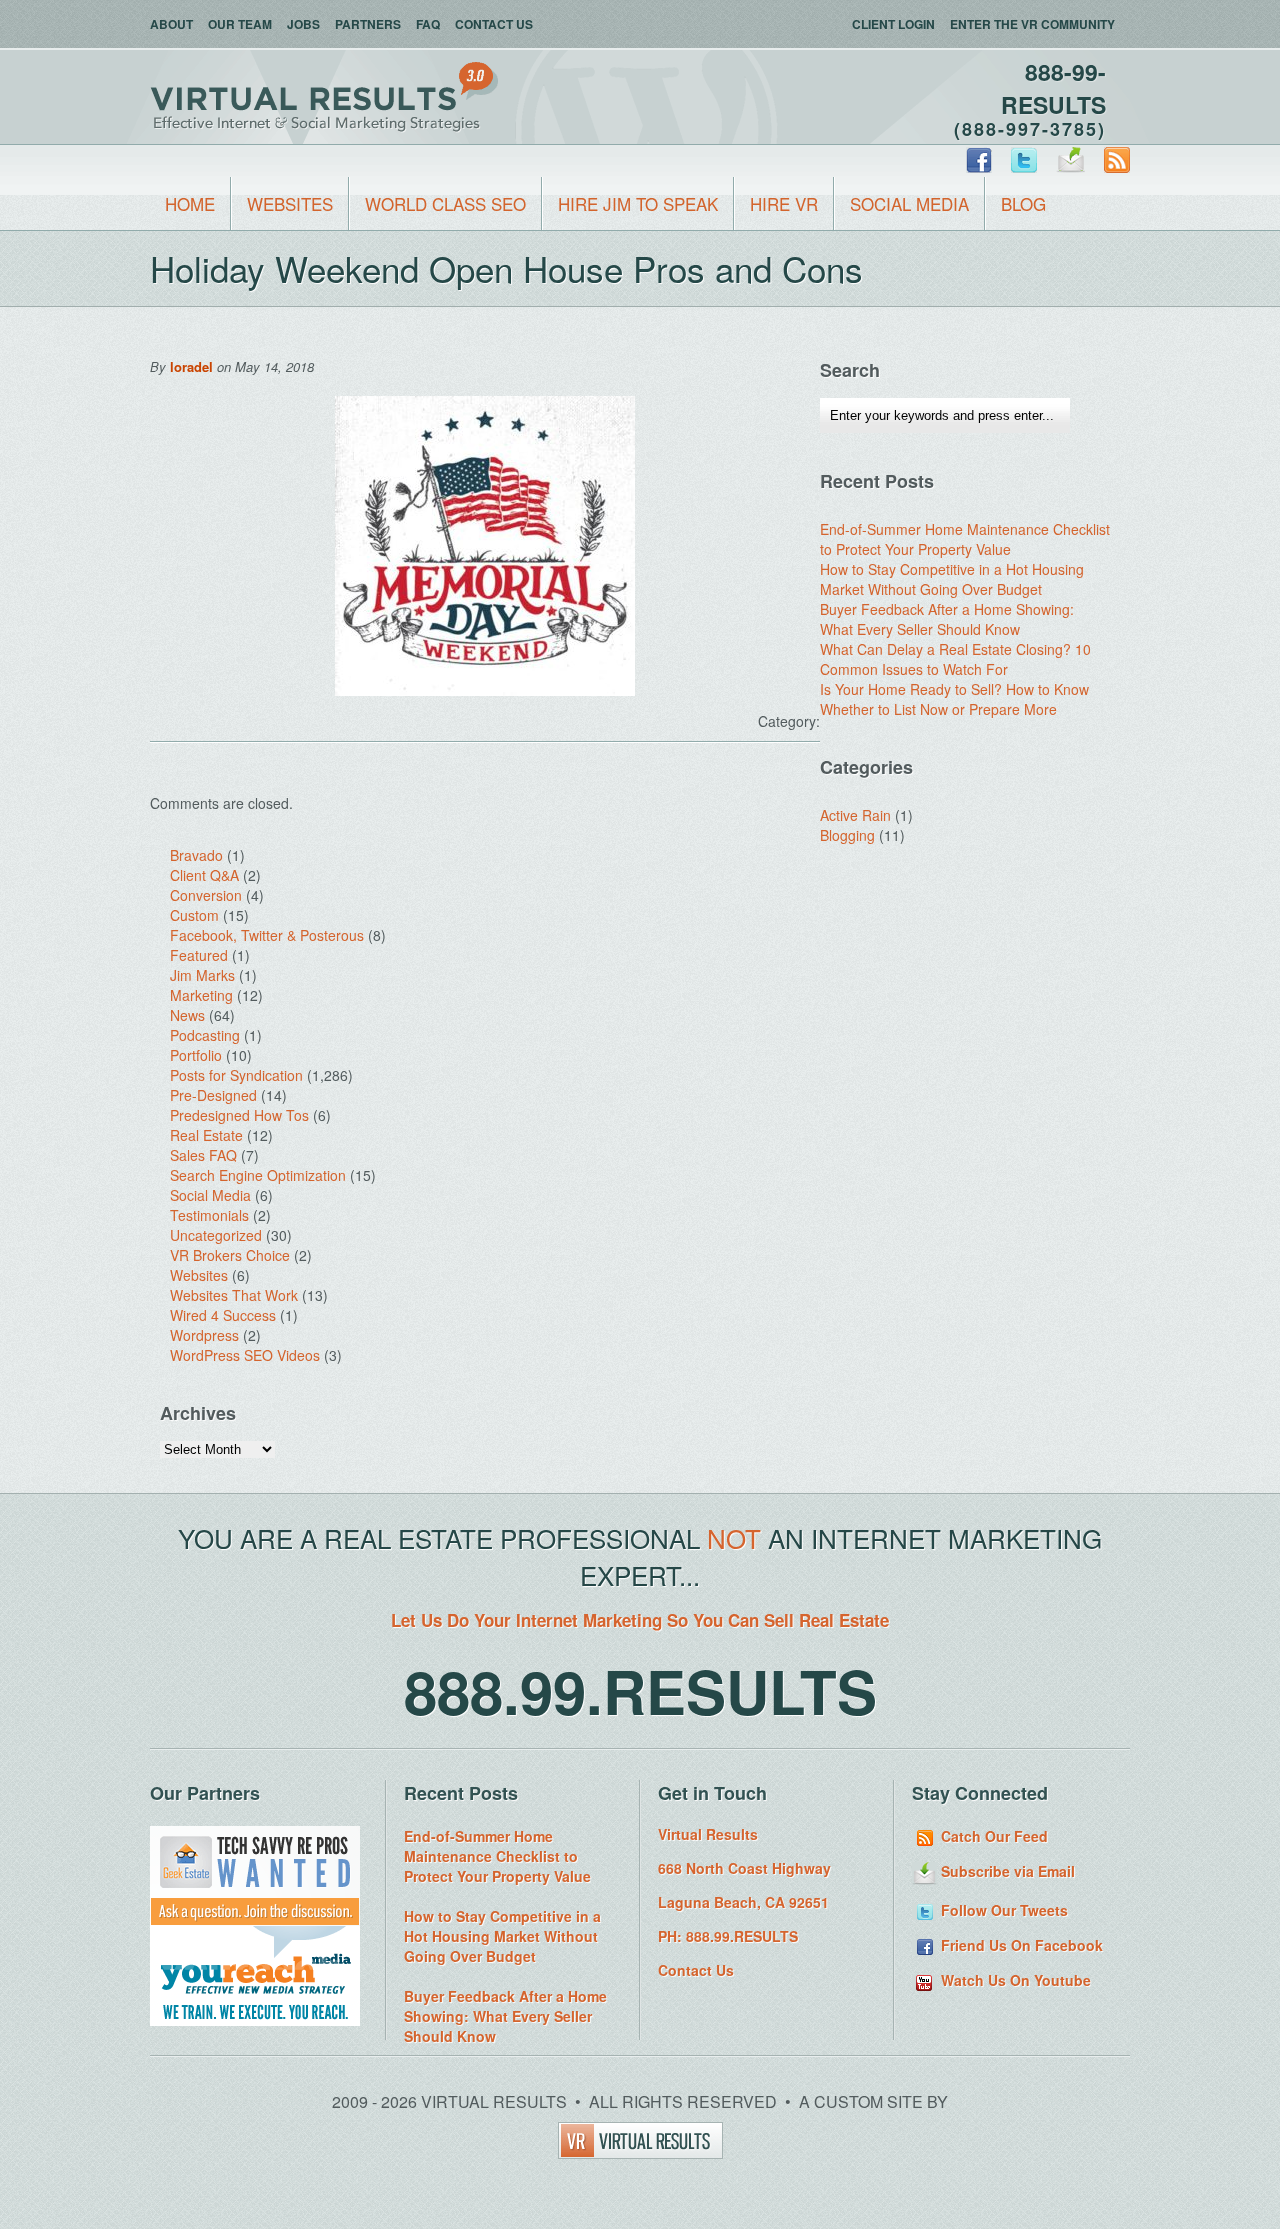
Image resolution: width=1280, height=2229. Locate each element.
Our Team (240, 24)
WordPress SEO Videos (245, 1355)
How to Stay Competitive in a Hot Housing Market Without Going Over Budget (952, 579)
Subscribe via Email (1006, 1871)
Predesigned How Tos (239, 1115)
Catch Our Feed (992, 1836)
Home (190, 203)
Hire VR (784, 203)
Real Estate (206, 1135)
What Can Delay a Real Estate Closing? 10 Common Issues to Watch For (955, 659)
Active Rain (855, 815)
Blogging (847, 835)
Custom (194, 915)
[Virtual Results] (640, 2152)
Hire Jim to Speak (638, 203)
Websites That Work (234, 1295)
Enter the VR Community (1032, 24)
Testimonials (209, 1215)
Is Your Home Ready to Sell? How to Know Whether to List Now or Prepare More (954, 699)
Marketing (201, 995)
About (171, 24)
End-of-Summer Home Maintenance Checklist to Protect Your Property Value (965, 539)
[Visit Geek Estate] (255, 1920)
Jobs (303, 24)
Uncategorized (216, 1235)
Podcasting (205, 1035)
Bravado (196, 855)
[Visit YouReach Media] (255, 2020)
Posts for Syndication (236, 1075)
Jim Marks (202, 975)
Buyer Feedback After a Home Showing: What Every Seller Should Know (947, 619)
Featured (199, 955)
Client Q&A (204, 875)
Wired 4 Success (223, 1315)
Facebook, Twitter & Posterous (267, 935)
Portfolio (196, 1055)
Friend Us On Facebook (1020, 1945)
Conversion (206, 895)
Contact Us (494, 24)
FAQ (428, 24)
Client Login (893, 24)
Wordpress (204, 1335)
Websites (290, 203)
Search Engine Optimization (258, 1175)
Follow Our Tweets (1002, 1910)
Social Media (909, 203)
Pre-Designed (213, 1095)
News (187, 1015)
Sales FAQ (203, 1155)
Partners (368, 24)
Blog (1023, 203)
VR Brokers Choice (230, 1255)
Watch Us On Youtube (1014, 1980)
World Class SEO (445, 203)
